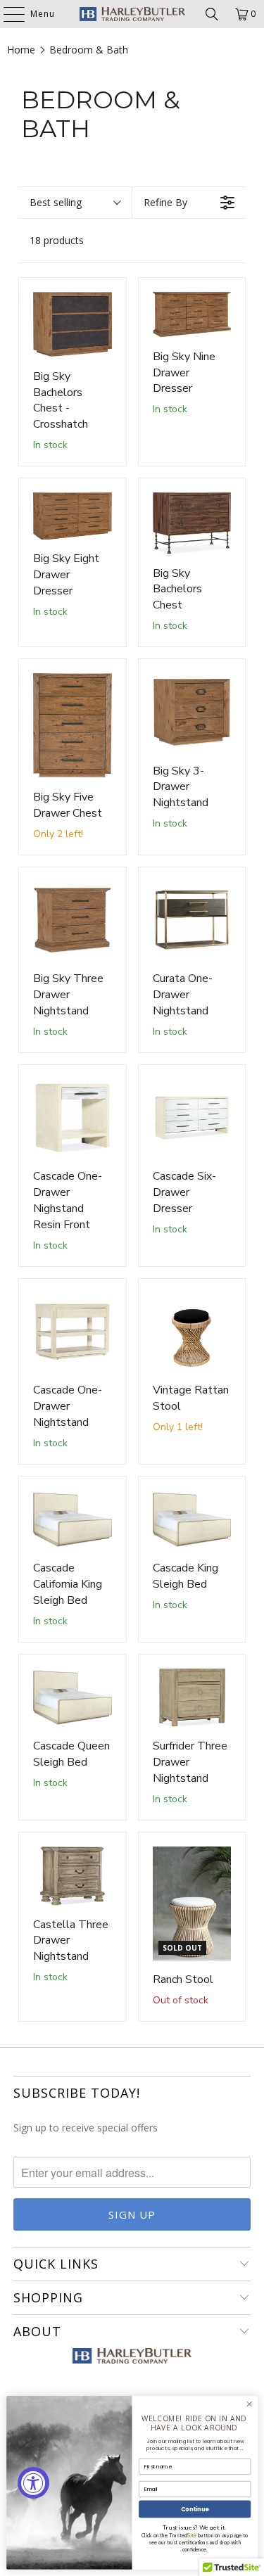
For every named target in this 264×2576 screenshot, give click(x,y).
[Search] (212, 14)
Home (21, 50)
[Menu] (7, 14)
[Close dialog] (249, 2404)
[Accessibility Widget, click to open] (33, 2483)
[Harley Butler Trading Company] (132, 14)
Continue (195, 2509)
